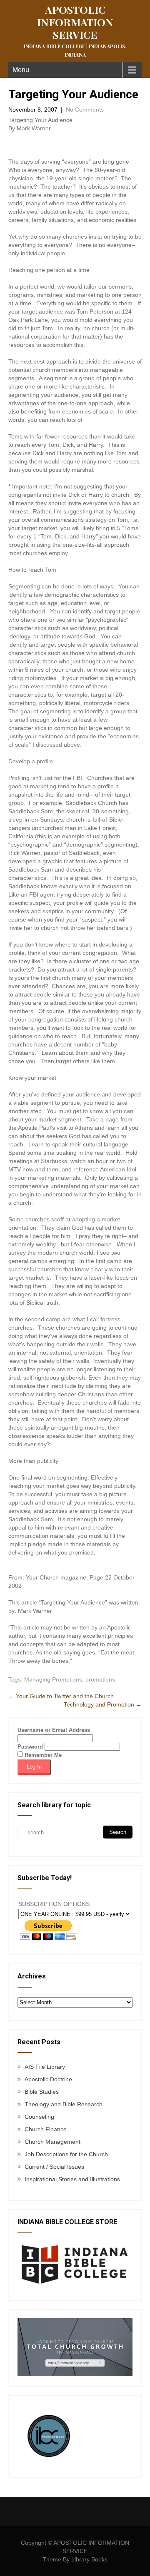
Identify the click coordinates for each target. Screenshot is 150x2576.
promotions (100, 1679)
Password (30, 1747)
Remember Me (42, 1755)
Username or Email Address (54, 1730)
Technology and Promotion (103, 1704)
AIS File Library (45, 2067)
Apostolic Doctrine (48, 2079)
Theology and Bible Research (64, 2104)
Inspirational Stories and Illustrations (72, 2179)
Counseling (39, 2117)
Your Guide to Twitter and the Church (61, 1696)
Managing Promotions (53, 1679)
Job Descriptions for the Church (66, 2154)
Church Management (52, 2142)
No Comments (85, 110)
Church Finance (46, 2129)
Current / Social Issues (54, 2167)
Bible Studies (42, 2092)
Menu (21, 70)
